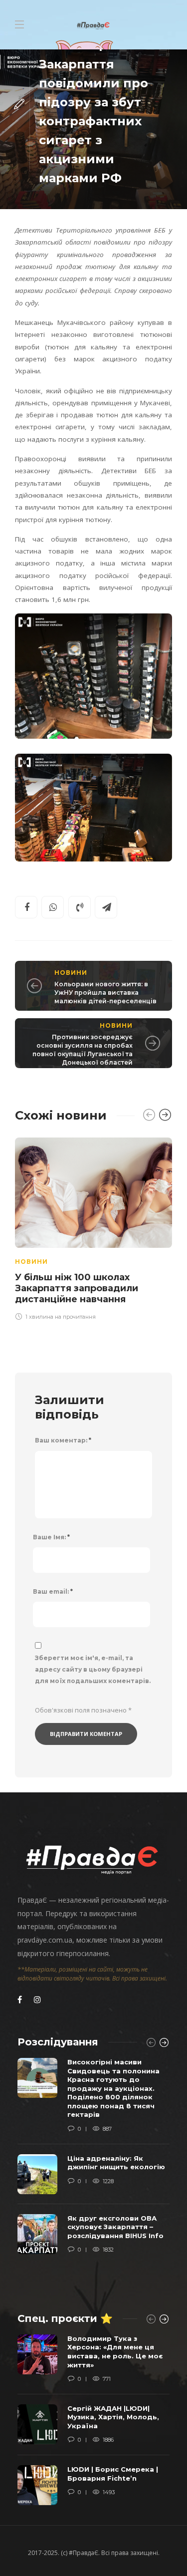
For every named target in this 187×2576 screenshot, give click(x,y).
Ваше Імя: (51, 1537)
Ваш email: (53, 1591)
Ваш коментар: (63, 1440)
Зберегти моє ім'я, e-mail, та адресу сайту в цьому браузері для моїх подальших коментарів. (93, 1669)
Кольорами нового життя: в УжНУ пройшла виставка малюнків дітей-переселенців (105, 993)
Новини (71, 973)
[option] (93, 1228)
